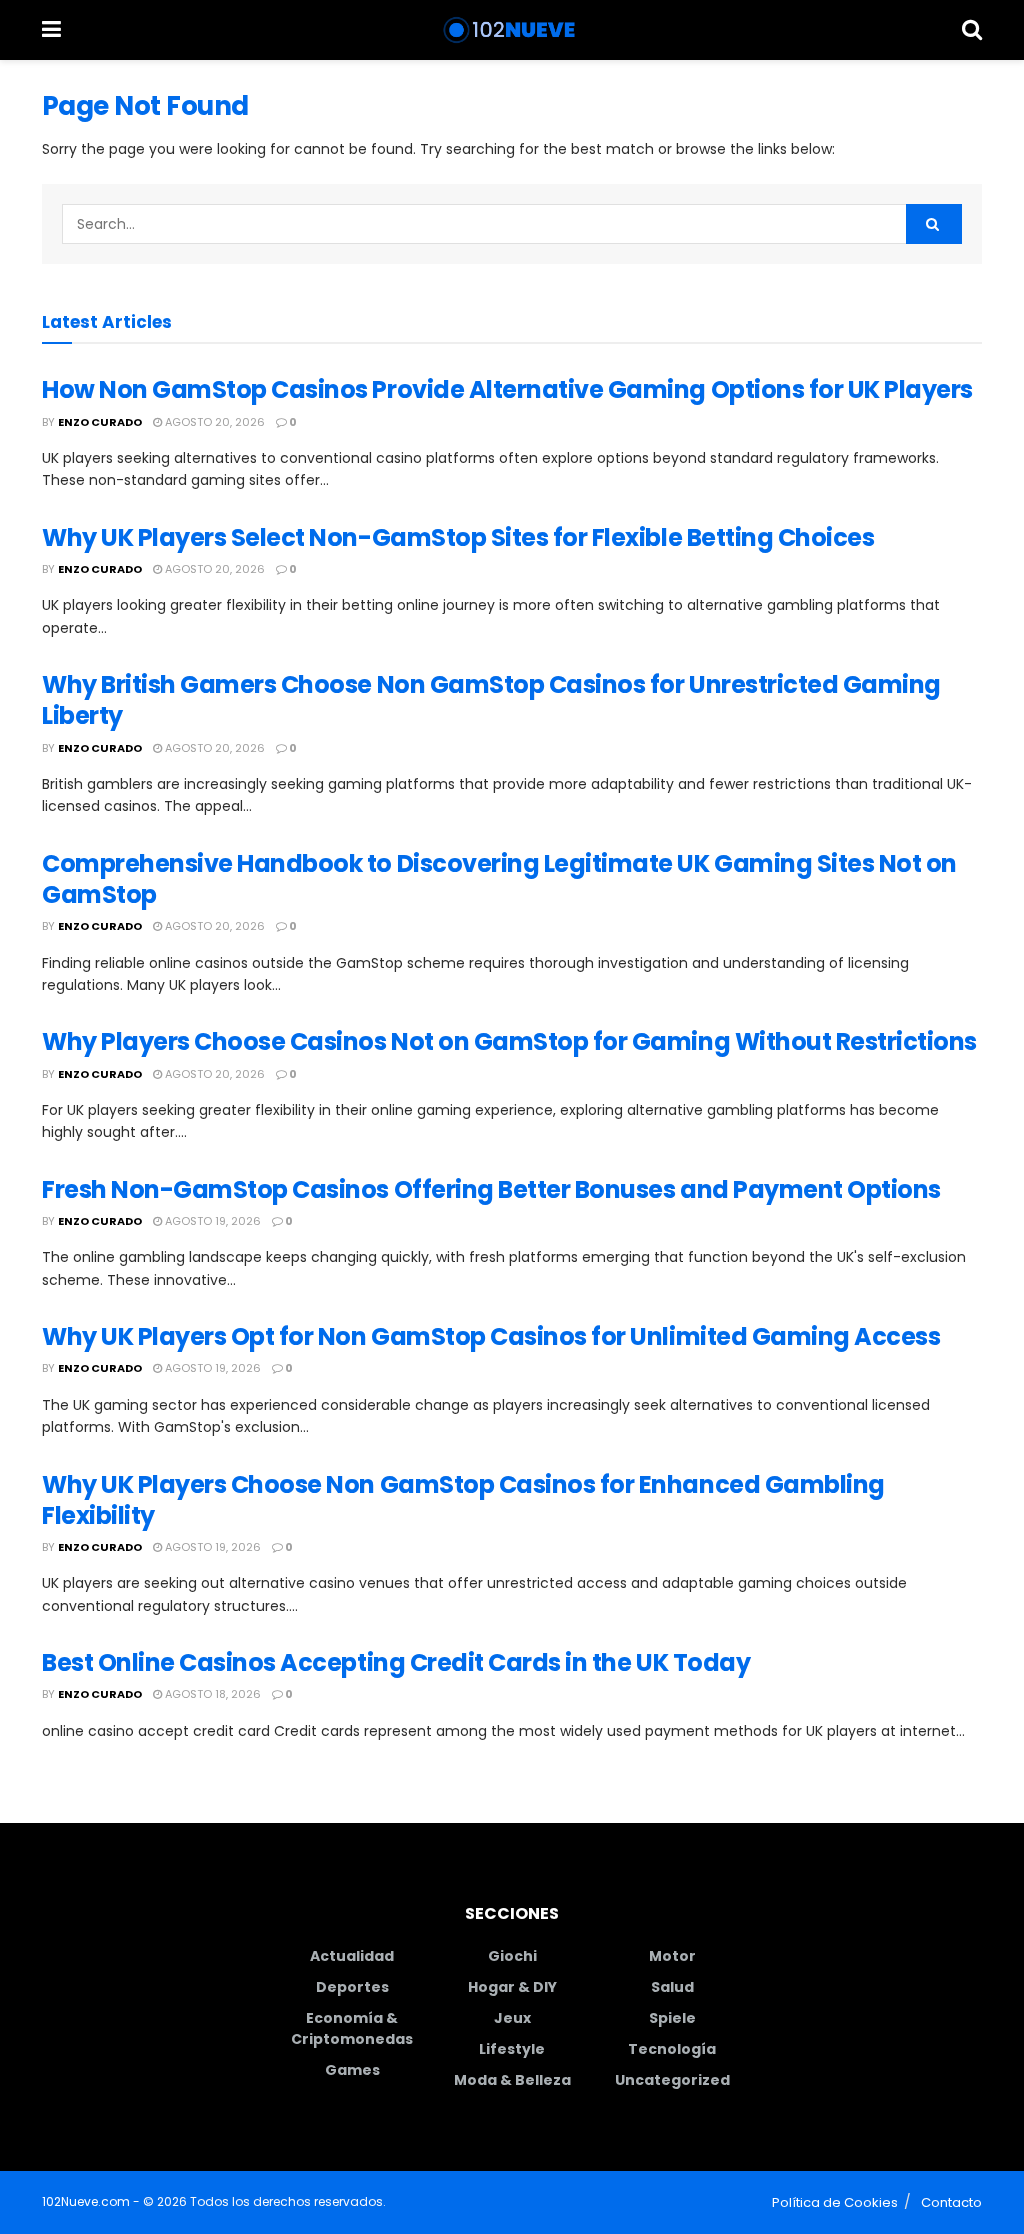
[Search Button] (972, 30)
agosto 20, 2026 (213, 422)
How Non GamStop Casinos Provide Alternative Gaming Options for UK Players (507, 389)
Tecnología (672, 2049)
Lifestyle (512, 2049)
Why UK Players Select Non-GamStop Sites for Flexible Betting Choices (458, 537)
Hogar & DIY (512, 1987)
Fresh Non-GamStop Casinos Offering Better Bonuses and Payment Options (491, 1189)
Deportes (352, 1987)
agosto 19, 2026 (211, 1221)
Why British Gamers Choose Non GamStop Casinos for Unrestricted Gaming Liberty (491, 700)
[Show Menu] (51, 30)
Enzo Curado (100, 422)
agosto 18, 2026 (211, 1694)
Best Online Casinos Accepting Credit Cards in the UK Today (396, 1662)
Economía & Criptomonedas (352, 2028)
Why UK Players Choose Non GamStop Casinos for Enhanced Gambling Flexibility (463, 1500)
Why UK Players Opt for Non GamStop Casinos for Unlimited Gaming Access (491, 1336)
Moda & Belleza (512, 2080)
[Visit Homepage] (511, 30)
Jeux (512, 2018)
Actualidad (352, 1956)
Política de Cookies (835, 2202)
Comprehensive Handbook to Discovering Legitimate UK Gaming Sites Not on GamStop (499, 879)
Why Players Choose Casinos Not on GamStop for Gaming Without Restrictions (509, 1041)
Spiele (672, 2018)
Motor (672, 1956)
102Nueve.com (86, 2201)
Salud (672, 1987)
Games (352, 2070)
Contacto (951, 2202)
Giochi (512, 1956)
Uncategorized (672, 2080)
